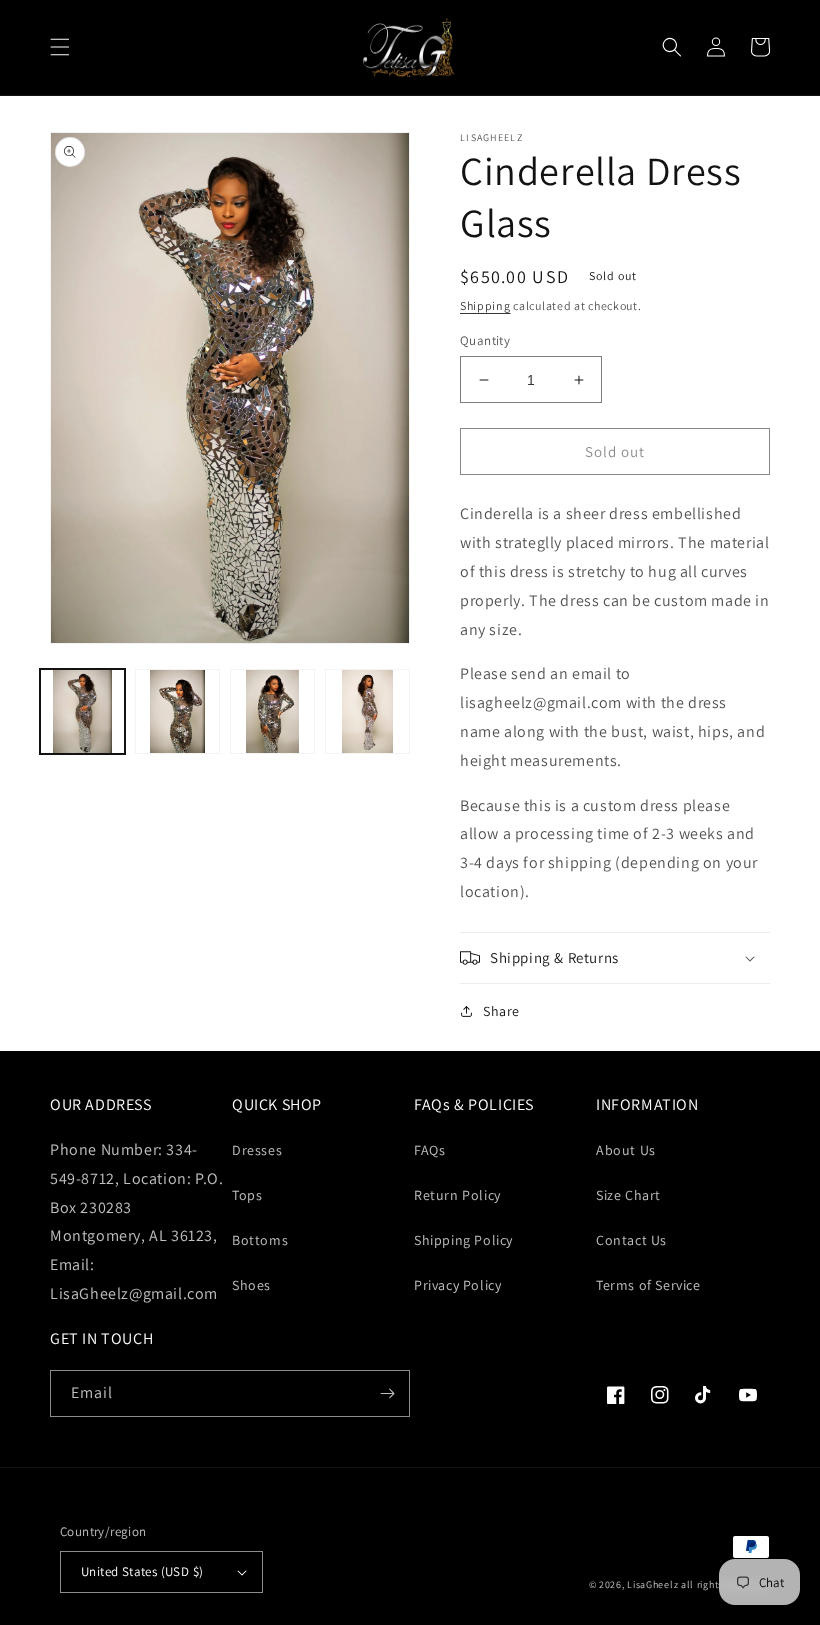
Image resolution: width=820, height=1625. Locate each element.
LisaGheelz (652, 1584)
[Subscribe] (387, 1393)
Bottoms (260, 1240)
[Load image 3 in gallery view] (272, 711)
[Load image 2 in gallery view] (177, 711)
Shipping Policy (463, 1240)
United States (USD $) (142, 1571)
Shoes (251, 1285)
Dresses (257, 1150)
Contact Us (631, 1240)
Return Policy (457, 1195)
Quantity (485, 340)
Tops (247, 1195)
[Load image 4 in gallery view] (367, 711)
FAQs (429, 1150)
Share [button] (501, 1011)
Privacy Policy (457, 1285)
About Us (626, 1150)
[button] (60, 47)
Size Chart (628, 1195)
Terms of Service (648, 1285)
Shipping (485, 305)
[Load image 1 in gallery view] (82, 711)
